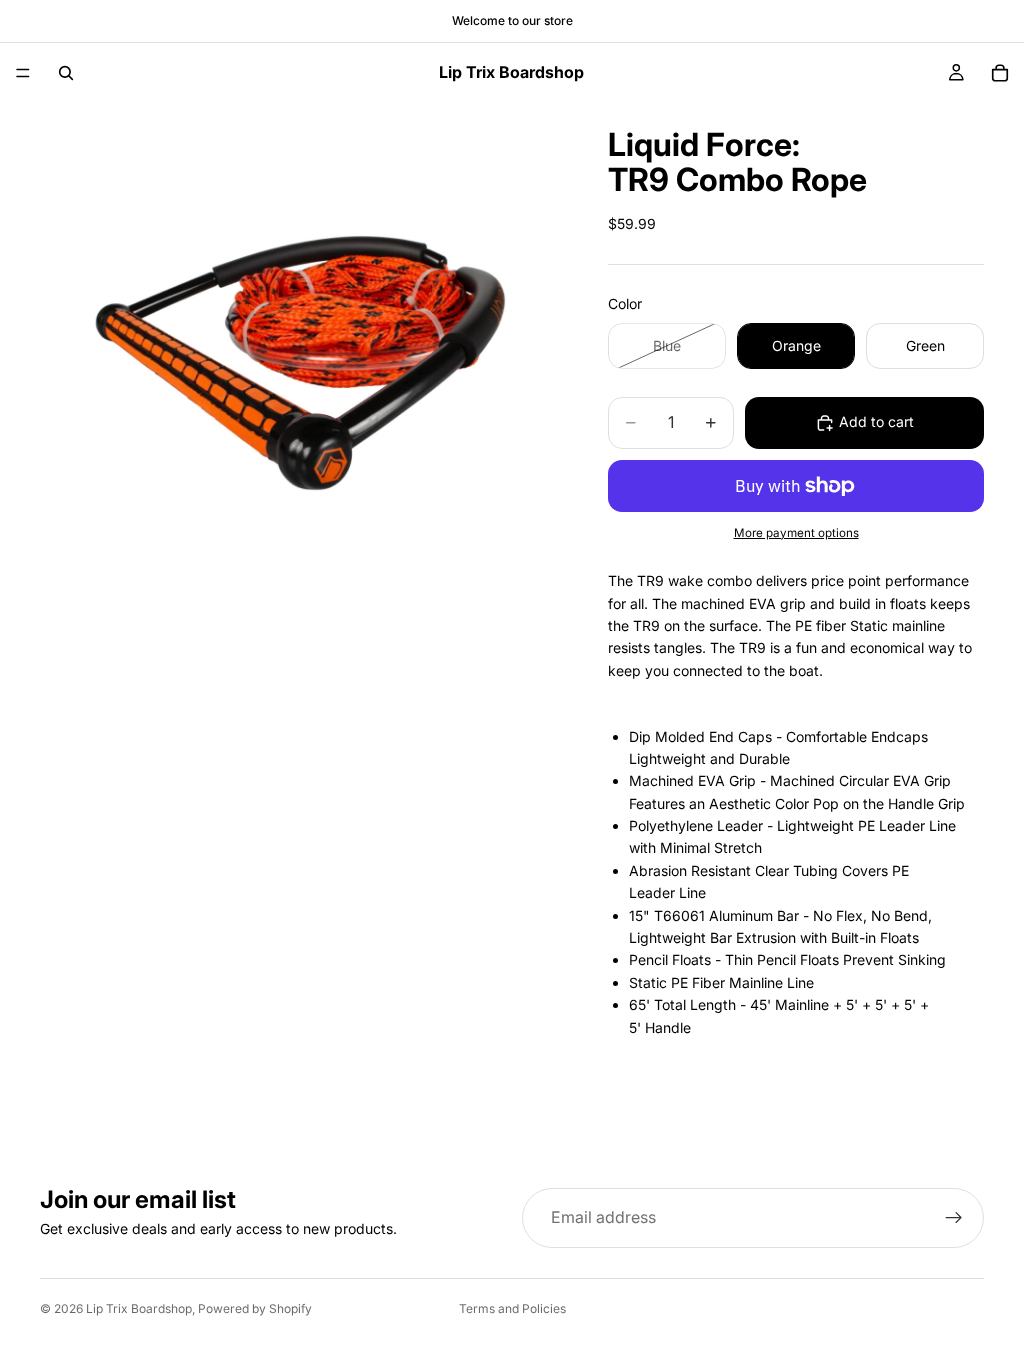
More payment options (796, 533)
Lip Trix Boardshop (139, 1308)
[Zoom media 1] (300, 363)
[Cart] (1000, 73)
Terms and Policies (512, 1308)
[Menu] (23, 73)
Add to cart (876, 421)
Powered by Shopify (255, 1308)
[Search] (66, 73)
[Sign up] (954, 1218)
